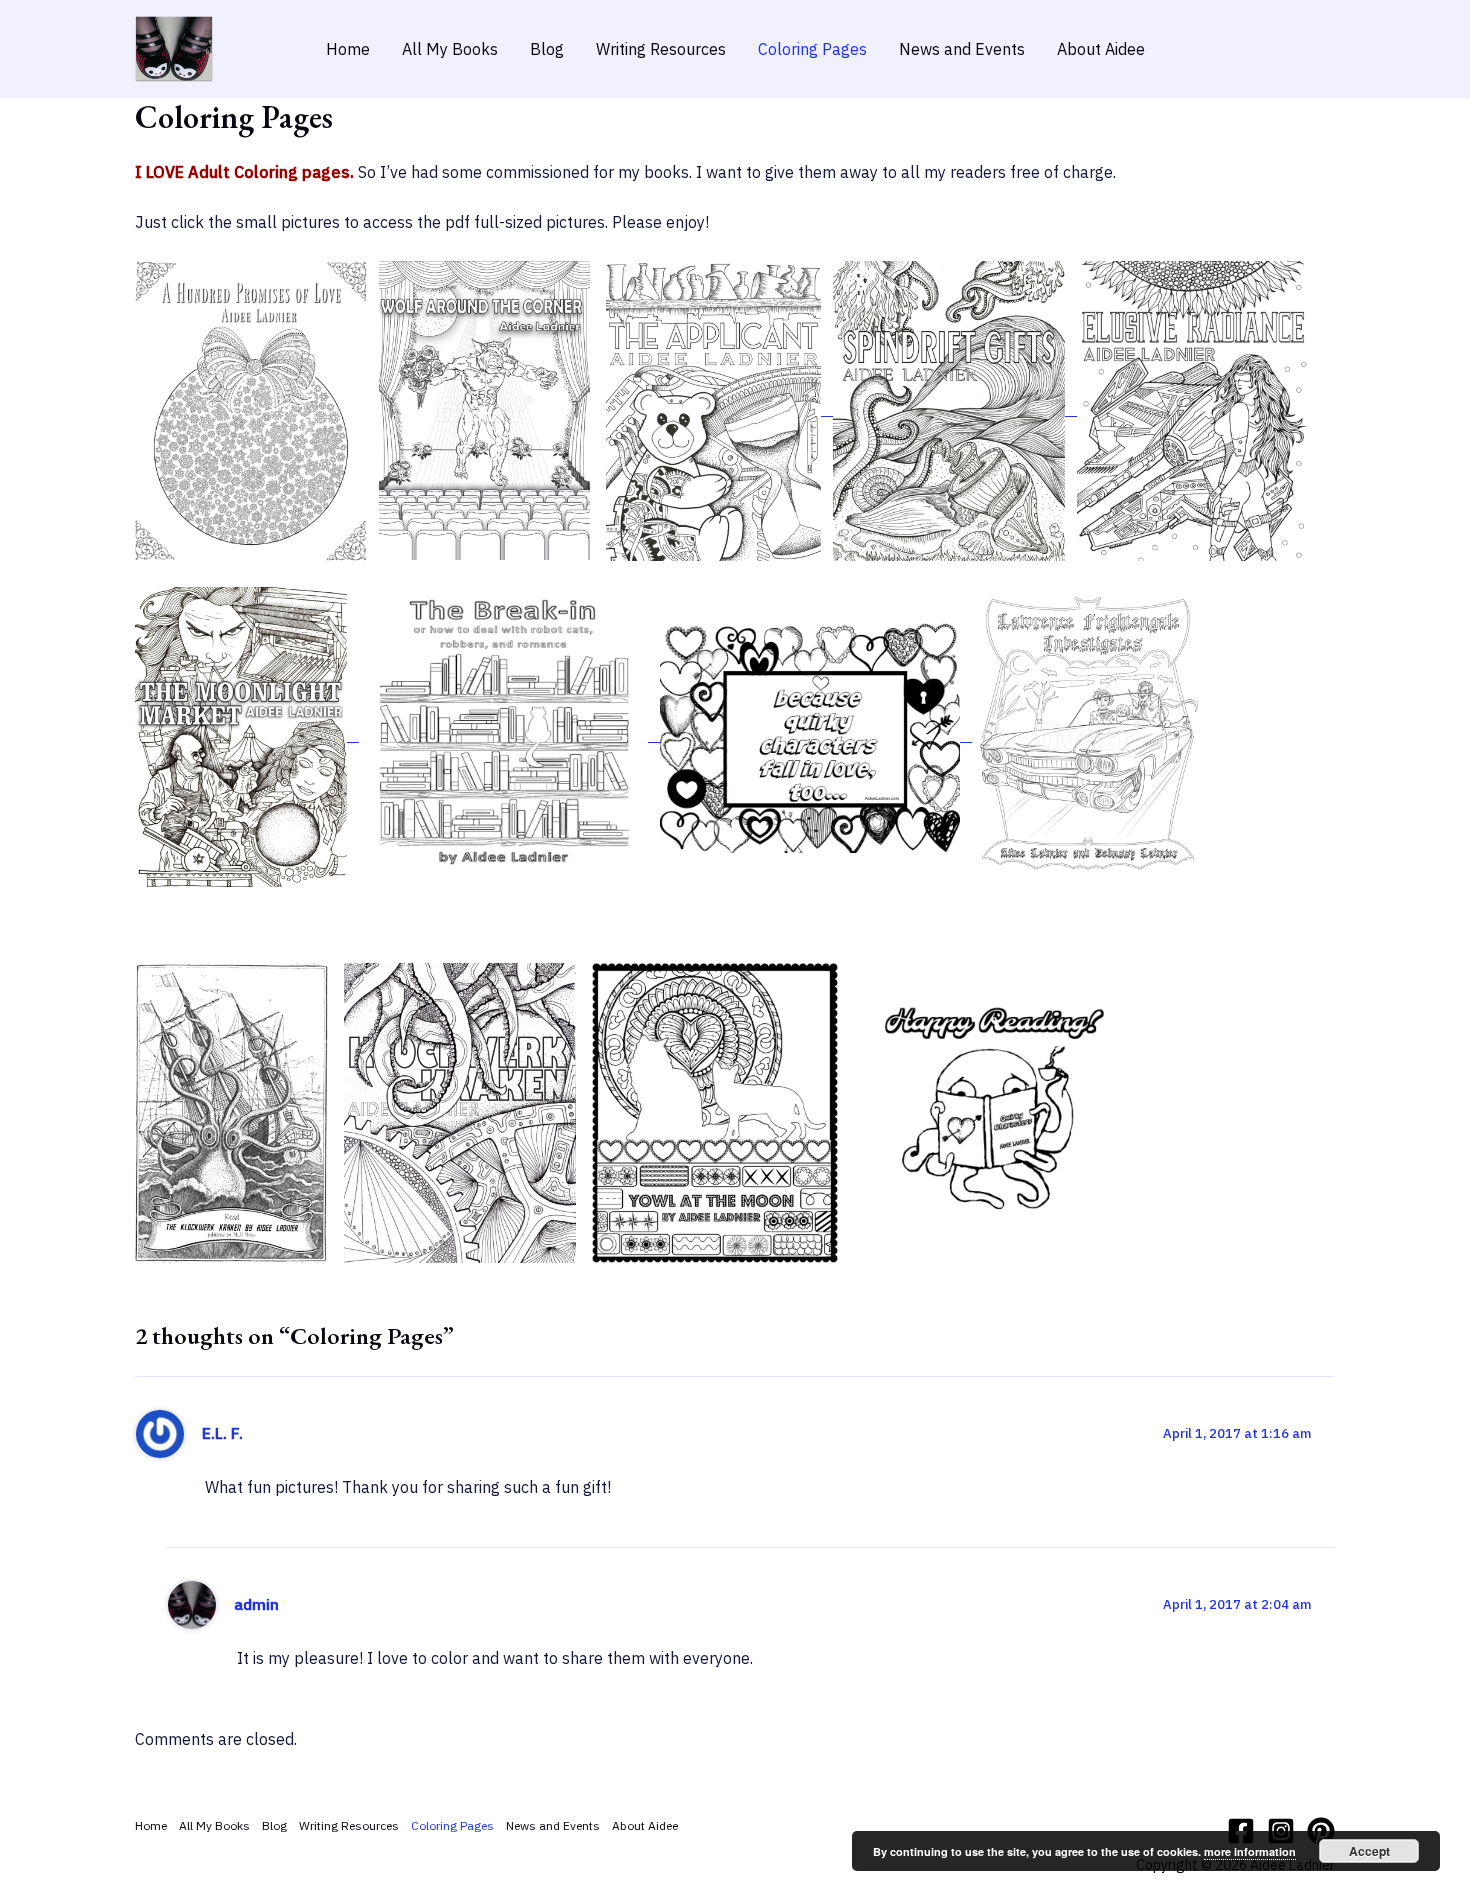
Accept (1369, 1851)
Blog (547, 49)
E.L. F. (222, 1433)
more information (1250, 1851)
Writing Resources (661, 49)
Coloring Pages (812, 49)
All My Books (450, 49)
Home (348, 49)
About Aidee (1101, 49)
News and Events (962, 49)
